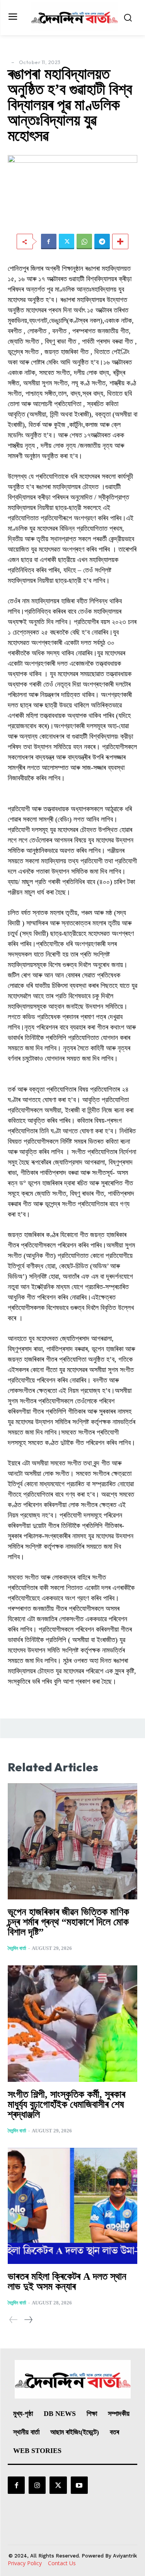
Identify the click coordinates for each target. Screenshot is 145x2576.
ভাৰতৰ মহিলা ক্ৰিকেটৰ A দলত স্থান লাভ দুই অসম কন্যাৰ (67, 2281)
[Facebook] (49, 241)
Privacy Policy (25, 2563)
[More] (120, 241)
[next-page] (28, 2320)
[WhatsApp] (84, 241)
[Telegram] (102, 241)
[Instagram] (37, 2485)
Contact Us (62, 2563)
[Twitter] (67, 241)
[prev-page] (14, 2320)
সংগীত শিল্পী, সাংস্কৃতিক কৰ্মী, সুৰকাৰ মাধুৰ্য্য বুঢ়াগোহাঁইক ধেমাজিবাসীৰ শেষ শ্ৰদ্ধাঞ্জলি (67, 2104)
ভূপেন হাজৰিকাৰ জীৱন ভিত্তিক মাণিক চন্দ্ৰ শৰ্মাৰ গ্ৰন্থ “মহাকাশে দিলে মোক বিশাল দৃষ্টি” (68, 1922)
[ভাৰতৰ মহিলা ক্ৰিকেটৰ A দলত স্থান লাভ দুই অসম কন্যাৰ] (72, 2206)
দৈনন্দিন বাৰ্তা (17, 1948)
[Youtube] (79, 2485)
